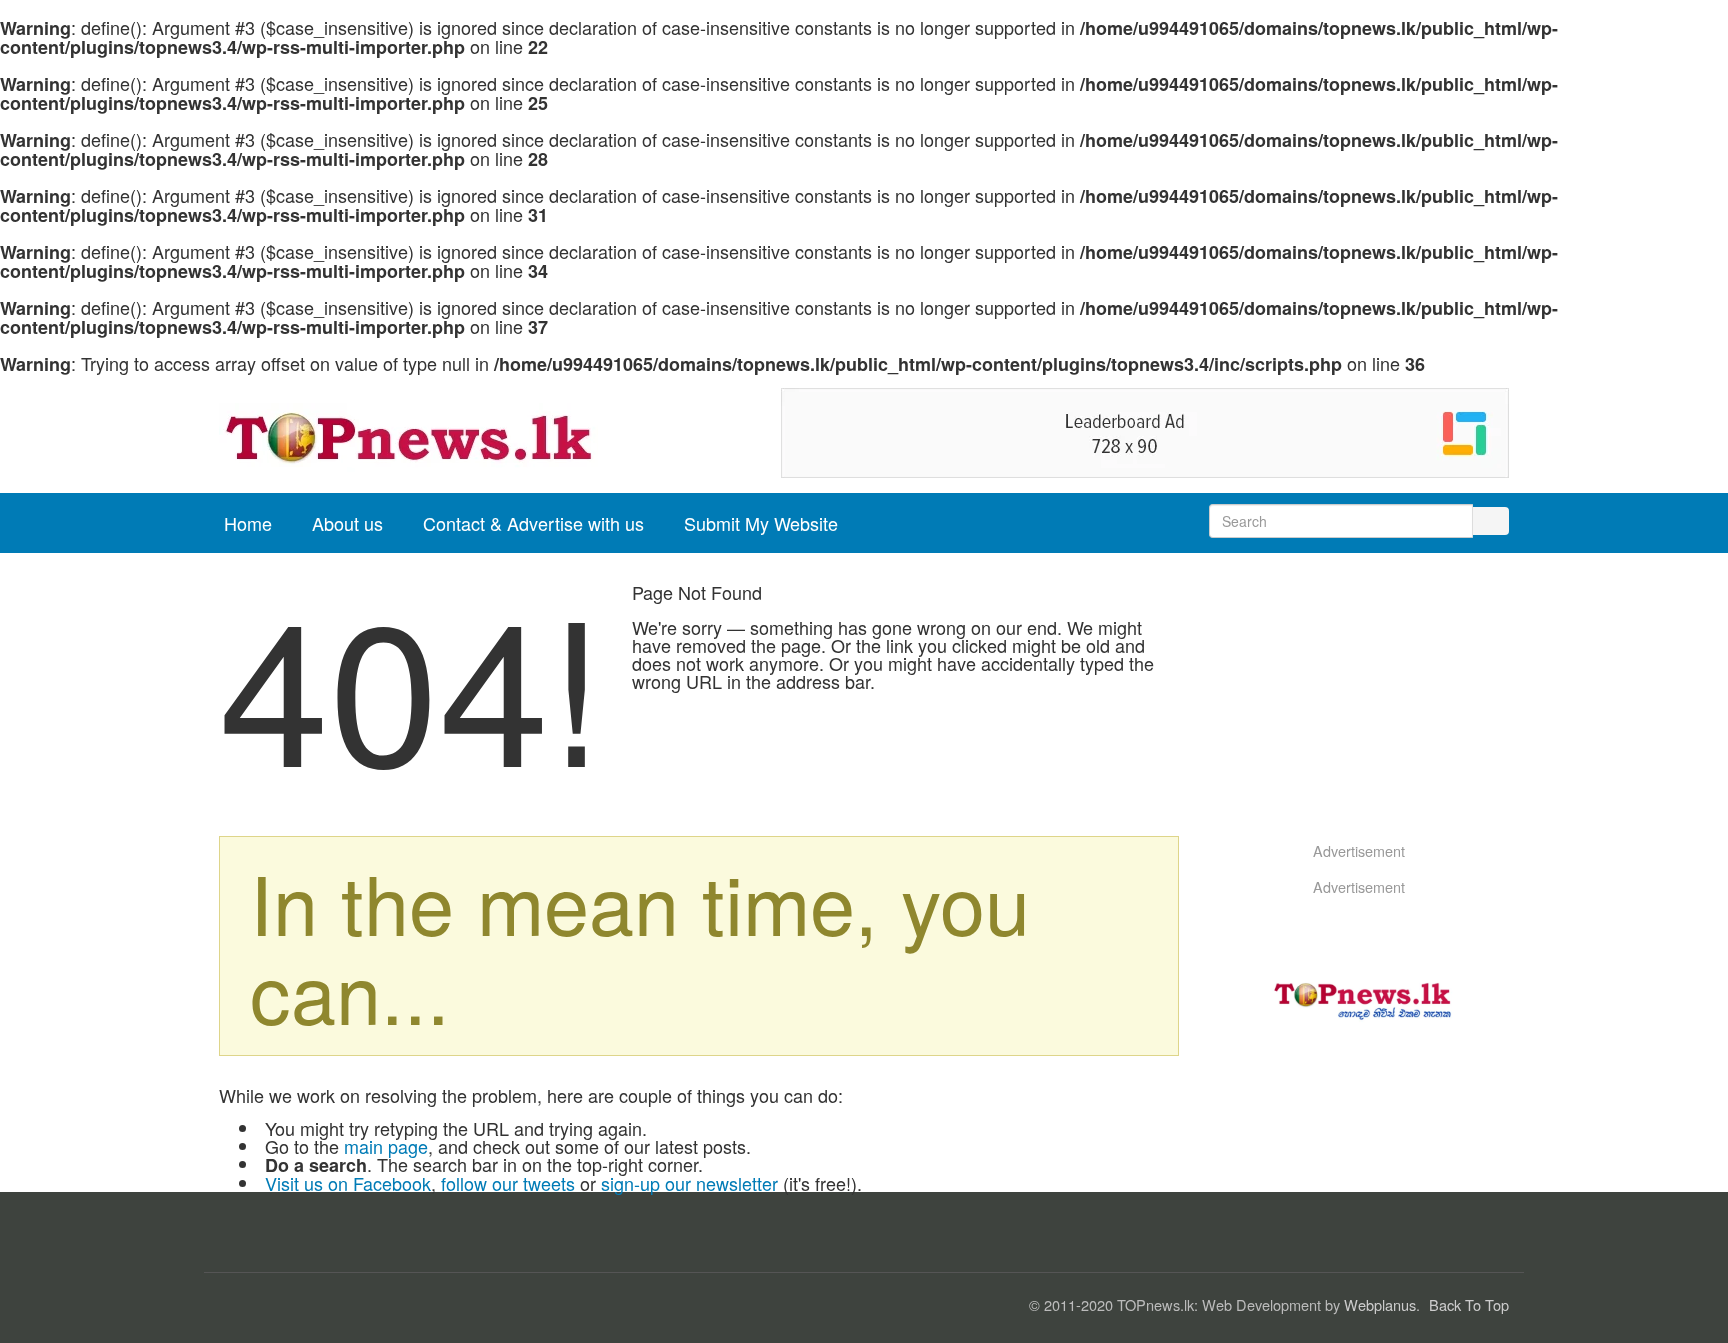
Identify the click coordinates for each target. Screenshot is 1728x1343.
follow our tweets (508, 1183)
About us (347, 523)
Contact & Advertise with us (533, 523)
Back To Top (1469, 1304)
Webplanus (1380, 1304)
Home (248, 523)
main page (386, 1146)
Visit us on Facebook (348, 1183)
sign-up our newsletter (689, 1183)
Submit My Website (761, 523)
